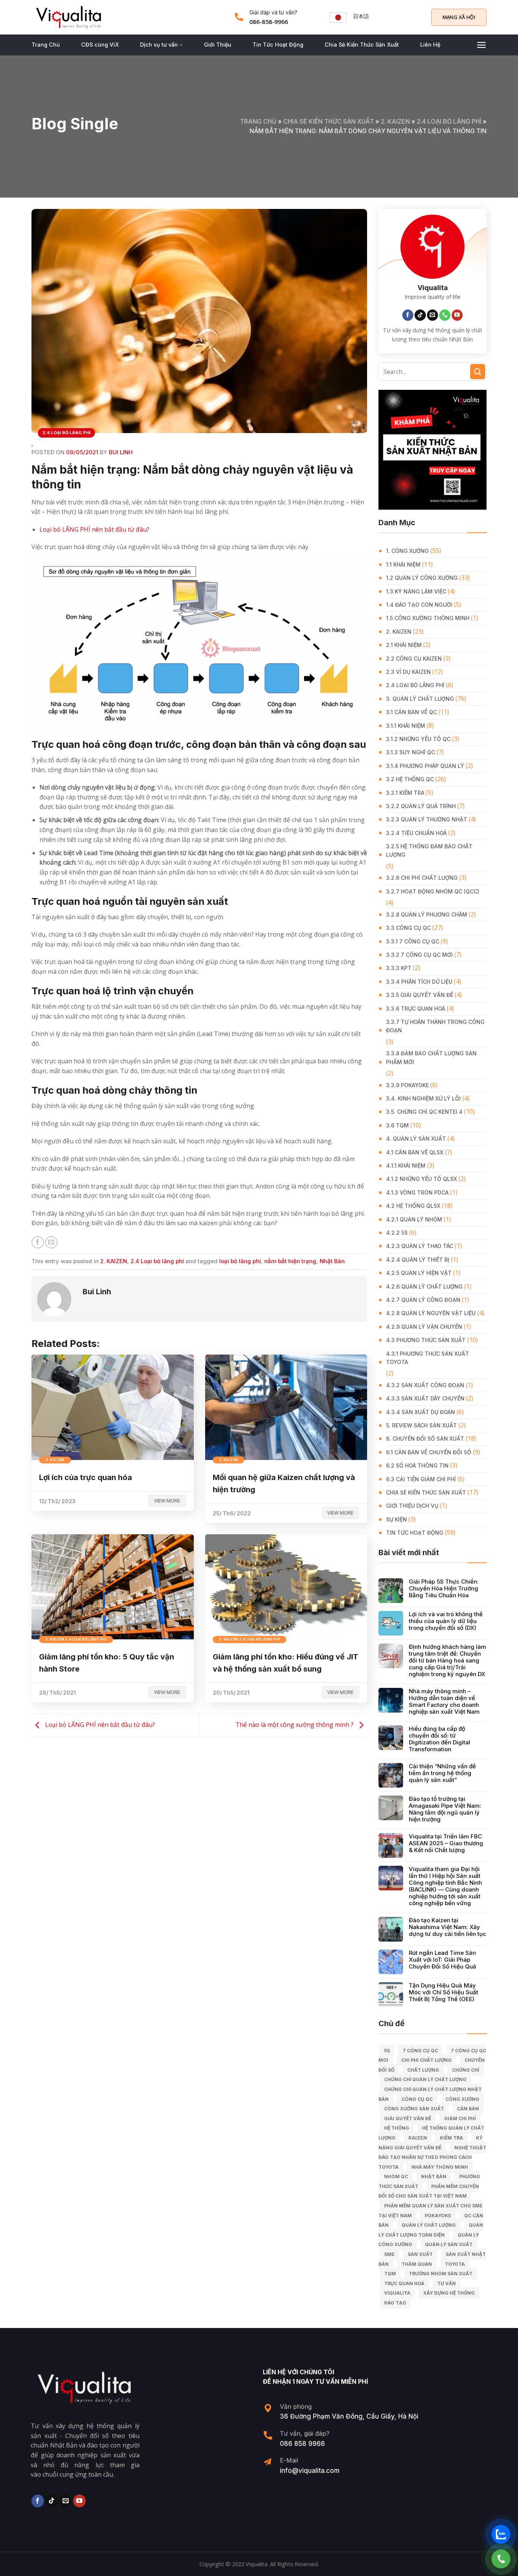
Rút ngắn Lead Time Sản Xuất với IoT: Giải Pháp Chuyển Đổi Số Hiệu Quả (443, 1960)
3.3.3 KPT (399, 968)
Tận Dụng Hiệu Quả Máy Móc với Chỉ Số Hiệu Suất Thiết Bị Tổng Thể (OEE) (443, 1992)
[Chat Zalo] (501, 2534)
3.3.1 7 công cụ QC (413, 941)
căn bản (468, 2109)
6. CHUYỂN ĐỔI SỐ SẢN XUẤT (425, 1439)
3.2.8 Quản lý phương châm (427, 914)
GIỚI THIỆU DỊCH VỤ (412, 1506)
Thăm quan (417, 2264)
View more (167, 1501)
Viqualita (397, 2293)
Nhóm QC (396, 2176)
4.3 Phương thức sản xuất (426, 1340)
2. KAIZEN (395, 121)
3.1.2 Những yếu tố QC (418, 739)
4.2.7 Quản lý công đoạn (423, 1300)
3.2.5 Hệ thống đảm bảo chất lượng (429, 850)
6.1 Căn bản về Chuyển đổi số (429, 1452)
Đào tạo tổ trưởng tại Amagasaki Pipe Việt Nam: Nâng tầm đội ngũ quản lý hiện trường (445, 1809)
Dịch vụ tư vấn (159, 45)
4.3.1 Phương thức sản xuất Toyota (428, 1358)
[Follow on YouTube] (457, 315)
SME (389, 2254)
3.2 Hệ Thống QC (410, 779)
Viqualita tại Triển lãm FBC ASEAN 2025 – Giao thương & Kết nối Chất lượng (446, 1843)
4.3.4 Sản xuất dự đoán (421, 1412)
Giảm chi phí (460, 2118)
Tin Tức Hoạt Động (278, 45)
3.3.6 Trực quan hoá (416, 1009)
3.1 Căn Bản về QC (411, 712)
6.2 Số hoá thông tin (417, 1465)
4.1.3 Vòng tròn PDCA (417, 1192)
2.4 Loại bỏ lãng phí (449, 121)
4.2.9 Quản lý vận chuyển (424, 1327)
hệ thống (397, 2128)
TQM (390, 2274)
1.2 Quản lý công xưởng (422, 578)
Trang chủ (258, 121)
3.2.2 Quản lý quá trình (421, 806)
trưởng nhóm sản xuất (441, 2274)
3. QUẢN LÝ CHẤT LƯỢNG (420, 699)
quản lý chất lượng (429, 2225)
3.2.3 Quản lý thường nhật (427, 819)
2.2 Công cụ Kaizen (414, 659)
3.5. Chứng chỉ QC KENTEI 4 (424, 1112)
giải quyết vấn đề (408, 2118)
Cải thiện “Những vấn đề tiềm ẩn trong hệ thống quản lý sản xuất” (442, 1773)
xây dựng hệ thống (449, 2293)
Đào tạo (395, 2303)
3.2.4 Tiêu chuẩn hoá (416, 833)
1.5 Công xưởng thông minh (428, 618)
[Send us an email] (433, 315)
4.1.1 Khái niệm (406, 1166)
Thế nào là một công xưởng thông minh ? (295, 1725)
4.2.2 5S (397, 1233)
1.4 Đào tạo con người (419, 605)
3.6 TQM (397, 1125)
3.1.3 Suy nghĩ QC (410, 752)
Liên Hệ (430, 45)
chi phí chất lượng (426, 2060)
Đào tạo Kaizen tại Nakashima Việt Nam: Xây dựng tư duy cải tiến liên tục (447, 1927)
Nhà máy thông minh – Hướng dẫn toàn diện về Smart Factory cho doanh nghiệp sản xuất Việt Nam (444, 1702)
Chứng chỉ (465, 2070)
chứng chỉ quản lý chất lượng (425, 2079)
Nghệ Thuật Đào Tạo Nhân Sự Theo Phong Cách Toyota (432, 2157)
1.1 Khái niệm (403, 564)
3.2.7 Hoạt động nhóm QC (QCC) (433, 891)
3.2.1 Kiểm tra (405, 793)
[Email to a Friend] (51, 1242)
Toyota (455, 2264)
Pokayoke (438, 2216)
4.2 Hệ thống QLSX (413, 1206)
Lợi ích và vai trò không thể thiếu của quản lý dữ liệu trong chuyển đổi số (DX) (446, 1621)
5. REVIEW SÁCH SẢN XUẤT (421, 1425)
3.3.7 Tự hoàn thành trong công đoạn (435, 1026)
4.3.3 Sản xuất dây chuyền (425, 1398)
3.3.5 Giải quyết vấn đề (420, 995)
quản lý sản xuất (449, 2244)
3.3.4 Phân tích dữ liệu (419, 982)
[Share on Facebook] (38, 1242)
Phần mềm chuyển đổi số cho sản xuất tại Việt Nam (429, 2191)
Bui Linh (121, 452)
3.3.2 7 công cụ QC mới (419, 955)
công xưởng (462, 2099)
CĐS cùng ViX (100, 45)
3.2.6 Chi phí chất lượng (422, 878)
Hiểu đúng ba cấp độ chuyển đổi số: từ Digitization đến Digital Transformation (440, 1739)
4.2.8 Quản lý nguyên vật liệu (431, 1313)
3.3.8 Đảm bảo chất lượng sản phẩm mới (431, 1057)
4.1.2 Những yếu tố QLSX (421, 1179)
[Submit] (478, 371)
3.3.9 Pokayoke (407, 1085)
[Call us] (445, 315)
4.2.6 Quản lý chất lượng (424, 1286)
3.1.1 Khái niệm (406, 726)
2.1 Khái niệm (404, 645)
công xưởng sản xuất (414, 2109)
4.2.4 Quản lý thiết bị (418, 1260)
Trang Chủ (46, 45)
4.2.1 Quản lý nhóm (414, 1219)
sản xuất (420, 2254)
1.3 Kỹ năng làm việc (416, 591)
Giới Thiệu (218, 45)
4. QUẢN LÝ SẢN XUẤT (416, 1139)
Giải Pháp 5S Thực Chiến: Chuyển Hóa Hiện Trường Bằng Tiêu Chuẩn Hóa (444, 1589)
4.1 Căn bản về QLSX (415, 1152)
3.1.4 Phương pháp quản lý (425, 766)
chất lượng (423, 2070)
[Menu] (481, 45)
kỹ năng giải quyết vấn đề (431, 2143)
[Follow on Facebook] (408, 315)
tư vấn (447, 2283)
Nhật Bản (332, 1261)
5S (387, 2051)
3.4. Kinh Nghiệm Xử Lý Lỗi (423, 1098)
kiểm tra (451, 2138)
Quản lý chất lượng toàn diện (431, 2230)
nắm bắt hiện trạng (290, 1261)
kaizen (418, 2138)
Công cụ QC (417, 2099)
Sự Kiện (396, 1519)
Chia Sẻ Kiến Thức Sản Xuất (362, 45)
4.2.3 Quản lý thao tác (420, 1246)
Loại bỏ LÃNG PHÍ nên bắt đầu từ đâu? (94, 529)
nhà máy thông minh (440, 2167)
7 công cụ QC (420, 2051)
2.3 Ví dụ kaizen (408, 672)
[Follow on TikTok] (420, 315)
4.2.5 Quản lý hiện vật (419, 1273)
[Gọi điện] (501, 2559)
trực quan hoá (404, 2283)
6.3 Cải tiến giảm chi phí (421, 1479)
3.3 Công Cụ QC (408, 928)
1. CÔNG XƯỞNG (407, 551)
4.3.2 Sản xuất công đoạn (425, 1385)
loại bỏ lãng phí (240, 1261)
